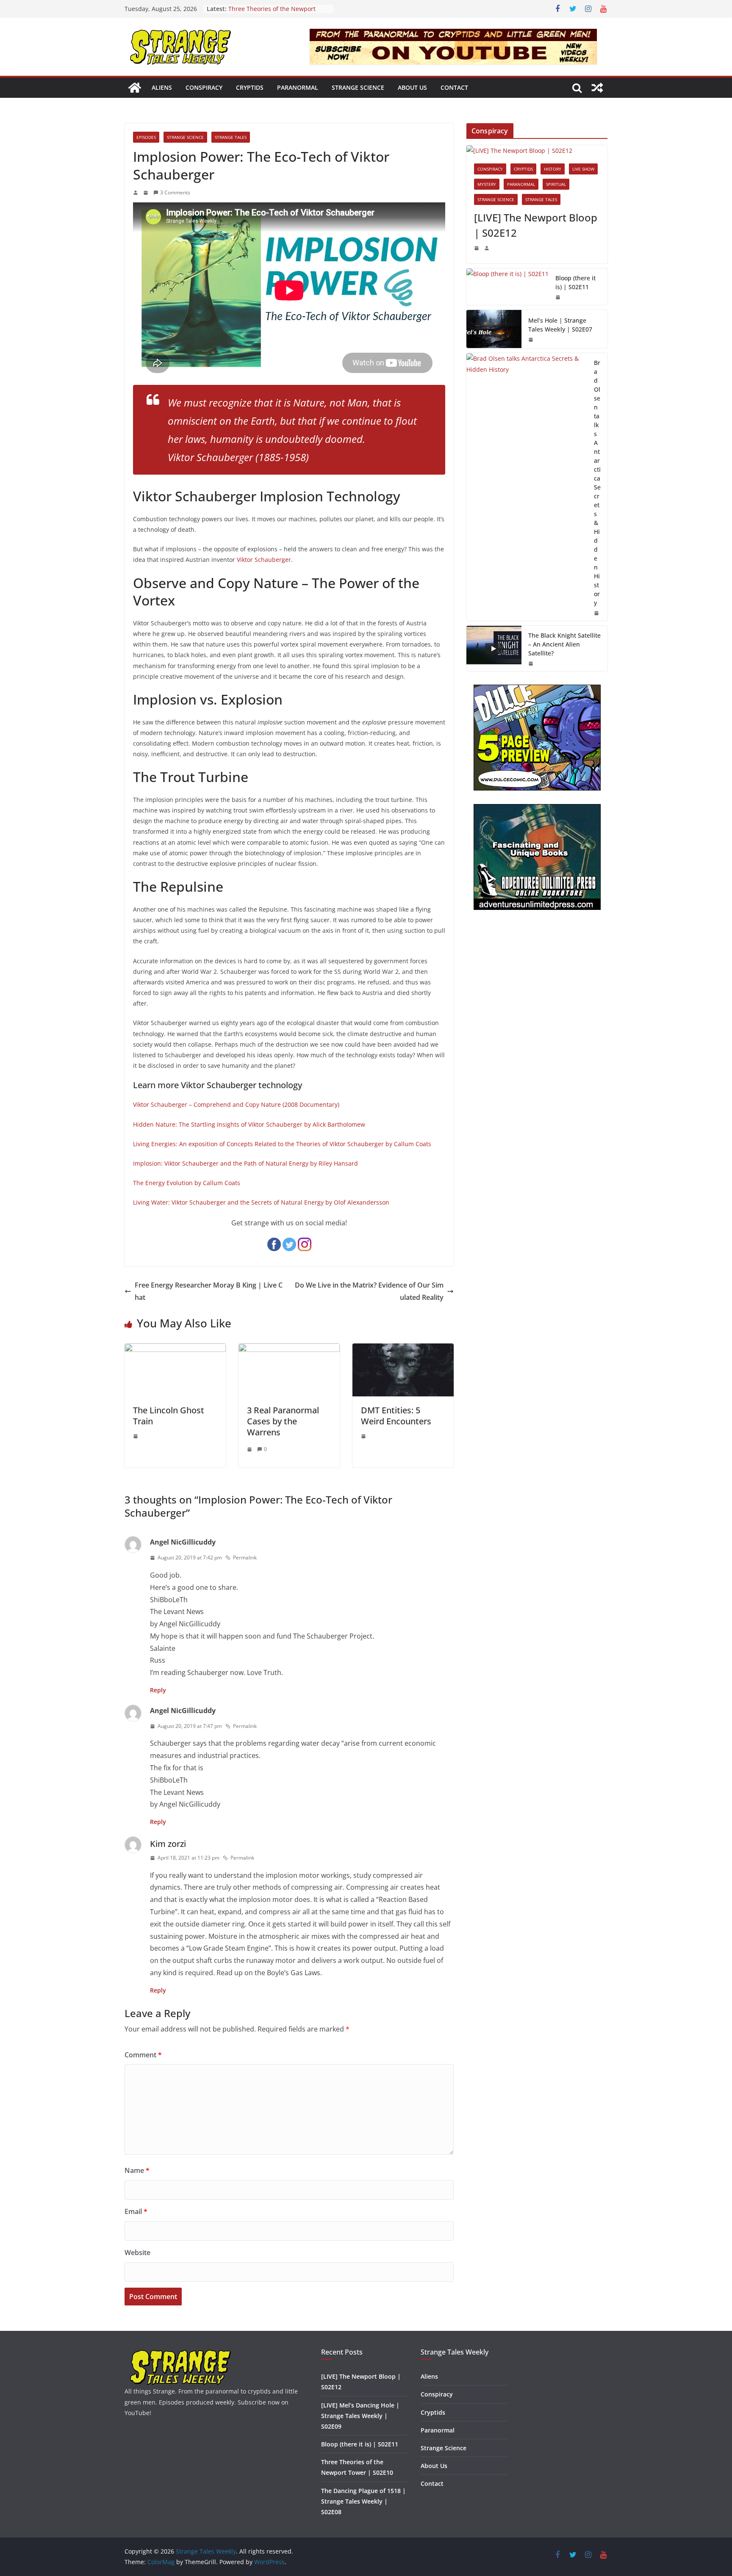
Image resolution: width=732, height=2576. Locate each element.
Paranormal (298, 87)
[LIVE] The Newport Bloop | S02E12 (536, 225)
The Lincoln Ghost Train (169, 1416)
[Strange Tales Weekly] (135, 88)
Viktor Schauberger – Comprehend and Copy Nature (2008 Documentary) (236, 1104)
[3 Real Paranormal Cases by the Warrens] (289, 1349)
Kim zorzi (168, 1844)
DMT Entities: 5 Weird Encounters (396, 1416)
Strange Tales (231, 137)
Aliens (162, 87)
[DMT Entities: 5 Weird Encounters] (403, 1349)
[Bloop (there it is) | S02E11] (507, 287)
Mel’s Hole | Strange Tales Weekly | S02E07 (560, 325)
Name (137, 2170)
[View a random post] (597, 88)
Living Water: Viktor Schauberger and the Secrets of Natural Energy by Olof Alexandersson (261, 1202)
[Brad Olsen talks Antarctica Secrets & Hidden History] (527, 487)
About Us (412, 87)
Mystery (487, 184)
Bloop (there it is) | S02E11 (575, 282)
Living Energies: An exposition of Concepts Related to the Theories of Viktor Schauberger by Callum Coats (282, 1144)
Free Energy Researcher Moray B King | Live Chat (209, 1291)
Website (137, 2253)
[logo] (181, 2353)
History (553, 169)
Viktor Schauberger (264, 560)
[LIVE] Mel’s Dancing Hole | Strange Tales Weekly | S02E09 (360, 2416)
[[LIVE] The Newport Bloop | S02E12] (537, 151)
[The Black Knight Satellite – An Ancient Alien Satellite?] (494, 648)
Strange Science (358, 87)
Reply (158, 1690)
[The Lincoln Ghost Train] (175, 1349)
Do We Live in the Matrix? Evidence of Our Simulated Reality (369, 1291)
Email (136, 2211)
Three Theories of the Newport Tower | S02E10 (272, 13)
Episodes (146, 137)
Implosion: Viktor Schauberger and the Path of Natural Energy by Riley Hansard (245, 1163)
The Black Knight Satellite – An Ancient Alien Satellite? (564, 644)
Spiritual (556, 184)
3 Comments (175, 192)
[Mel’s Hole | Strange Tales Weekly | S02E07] (494, 329)
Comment (143, 2055)
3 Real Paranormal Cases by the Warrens (283, 1421)
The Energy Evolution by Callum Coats (187, 1183)
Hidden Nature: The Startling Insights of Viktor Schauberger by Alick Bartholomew (249, 1124)
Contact (454, 87)
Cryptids (250, 87)
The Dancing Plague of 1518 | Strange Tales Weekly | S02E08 (363, 2501)
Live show (583, 169)
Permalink (245, 1557)
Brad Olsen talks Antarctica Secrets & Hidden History (597, 483)
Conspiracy (204, 87)
